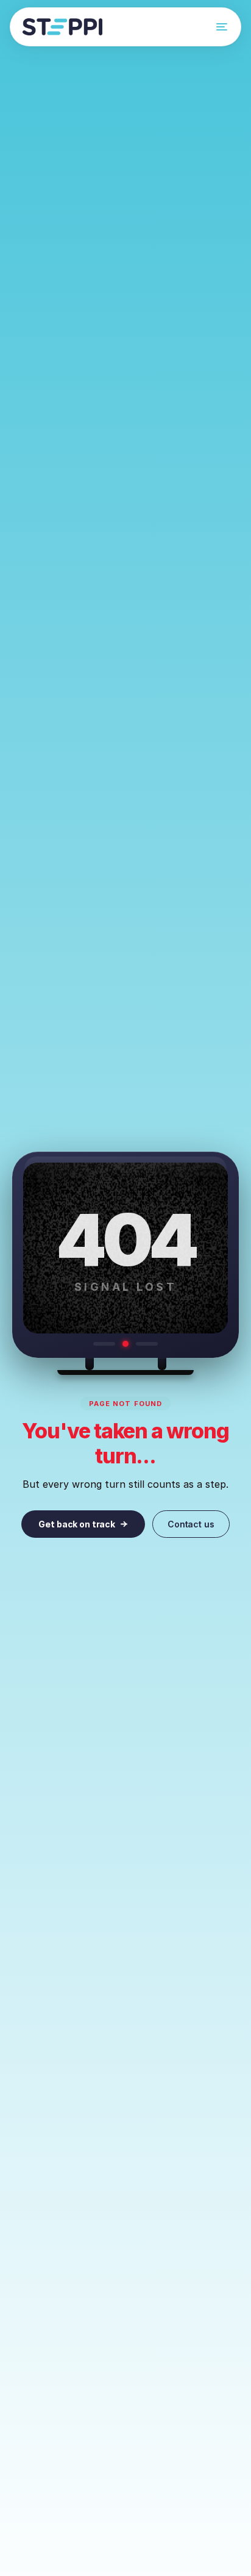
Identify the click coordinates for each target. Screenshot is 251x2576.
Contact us (191, 1524)
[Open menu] (222, 27)
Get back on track (77, 1524)
